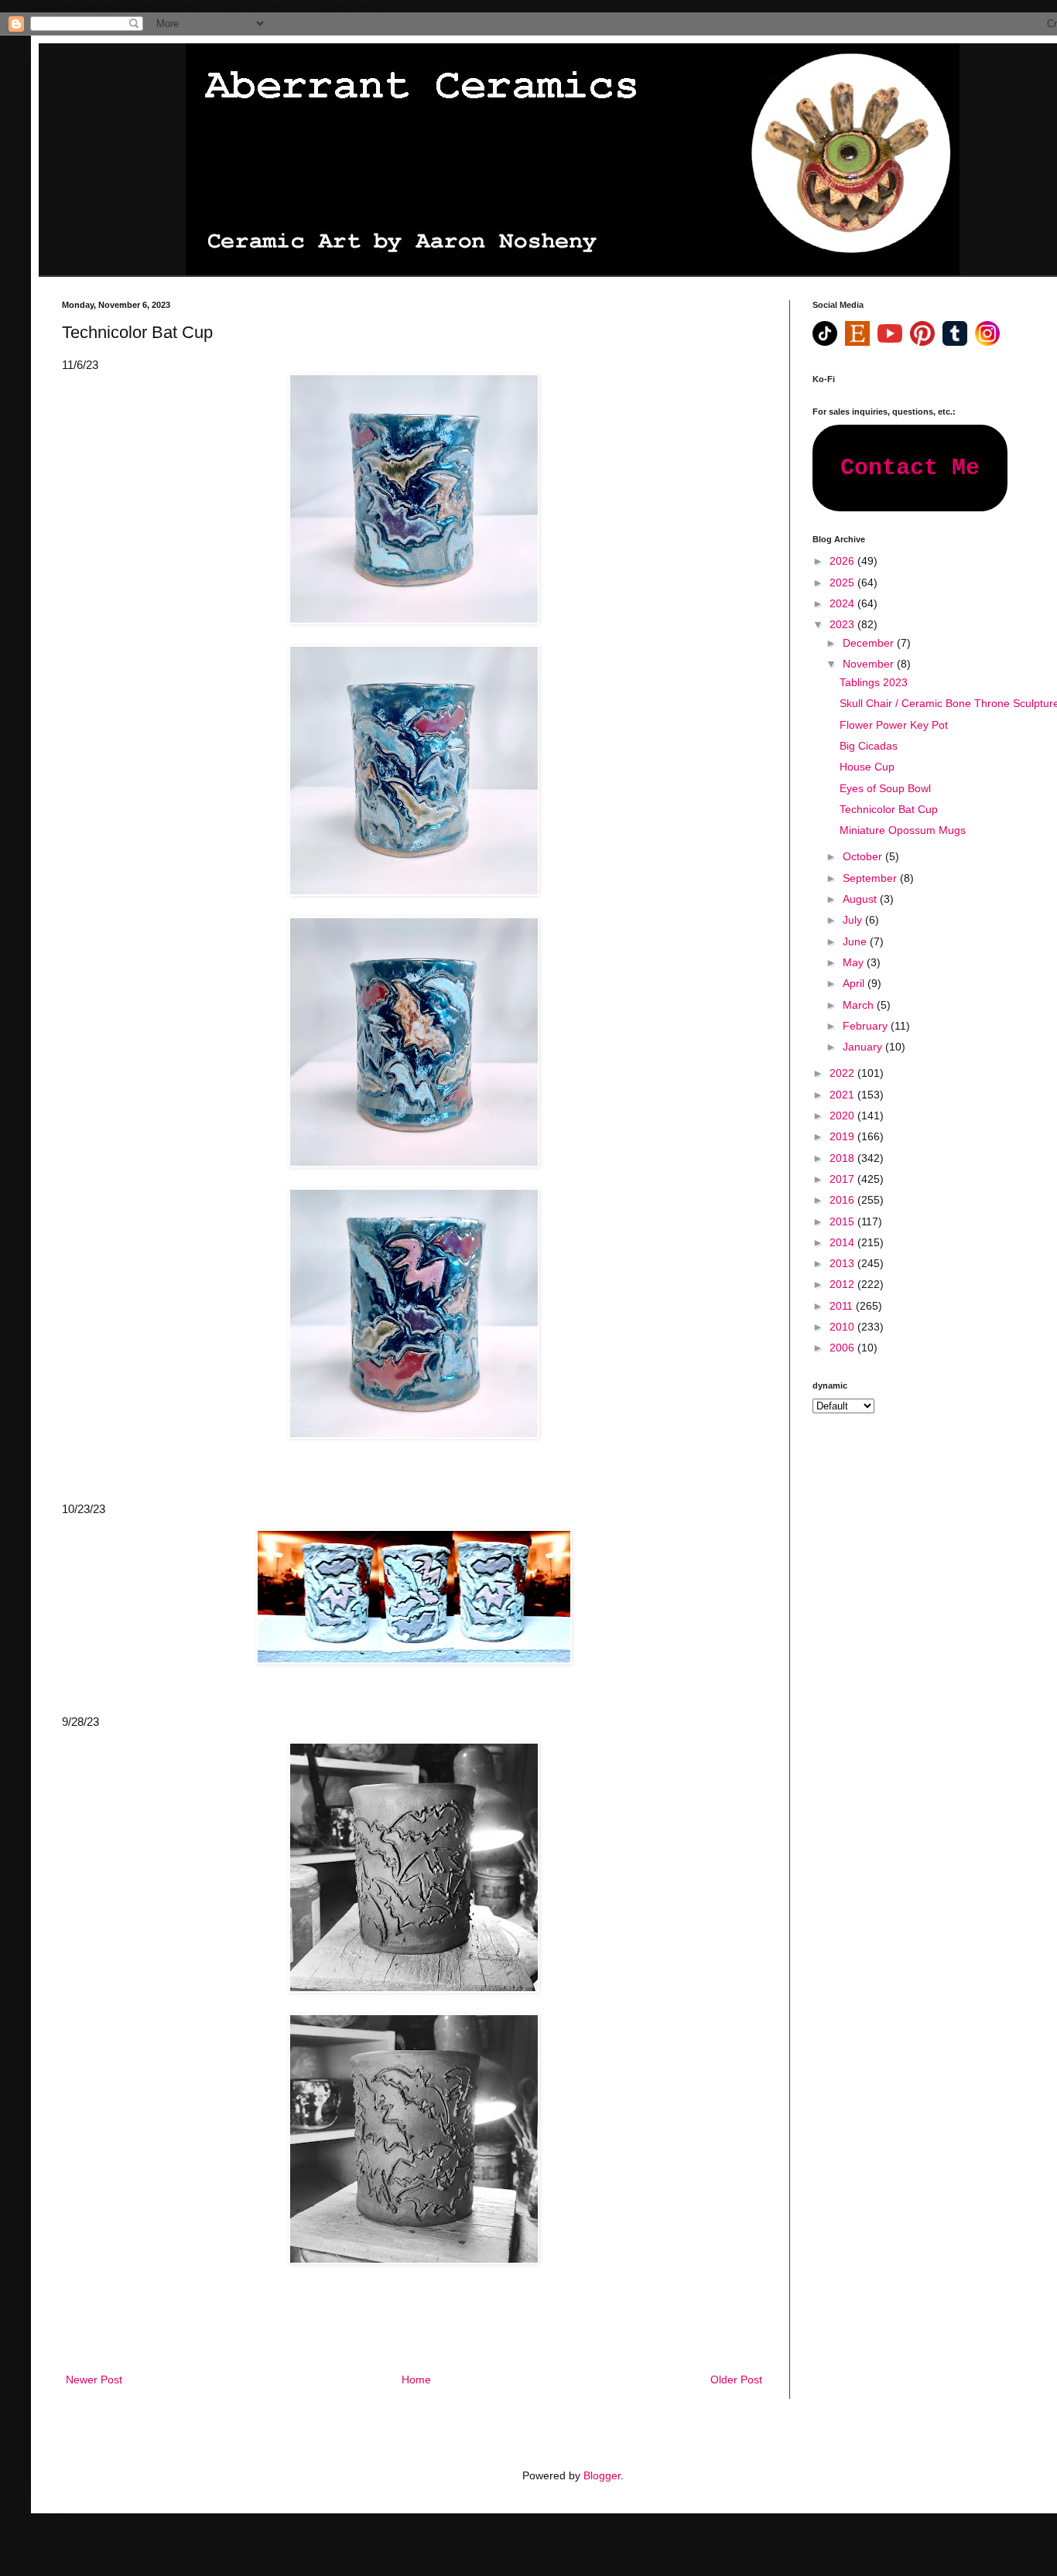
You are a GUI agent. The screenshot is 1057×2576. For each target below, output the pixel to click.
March (860, 1005)
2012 (843, 1284)
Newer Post (94, 2380)
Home (416, 2380)
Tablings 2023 (874, 682)
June (856, 941)
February (867, 1026)
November (870, 664)
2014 (843, 1242)
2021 (843, 1095)
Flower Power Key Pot (894, 725)
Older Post (736, 2380)
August (861, 899)
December (870, 643)
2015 (843, 1221)
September (871, 878)
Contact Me (910, 468)
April (855, 983)
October (864, 856)
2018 (843, 1158)
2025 (843, 583)
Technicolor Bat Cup (889, 809)
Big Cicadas (869, 746)
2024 (843, 603)
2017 (843, 1179)
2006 (843, 1348)
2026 (843, 561)
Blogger (602, 2475)
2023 (843, 624)
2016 (843, 1200)
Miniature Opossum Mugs (903, 830)
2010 (843, 1327)
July (854, 920)
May (855, 962)
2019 (843, 1136)
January (864, 1047)
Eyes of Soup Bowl (885, 788)
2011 (843, 1306)
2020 (843, 1115)
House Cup (867, 767)
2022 (843, 1073)
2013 (843, 1263)
